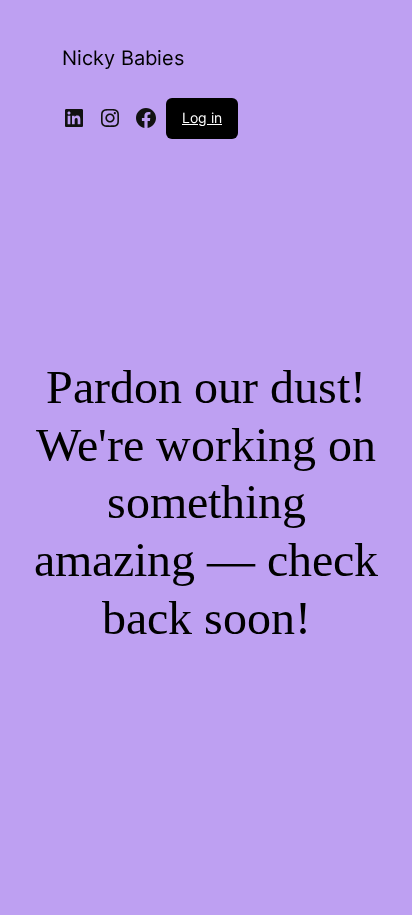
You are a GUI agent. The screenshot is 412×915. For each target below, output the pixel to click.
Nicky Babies (123, 58)
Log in (202, 117)
